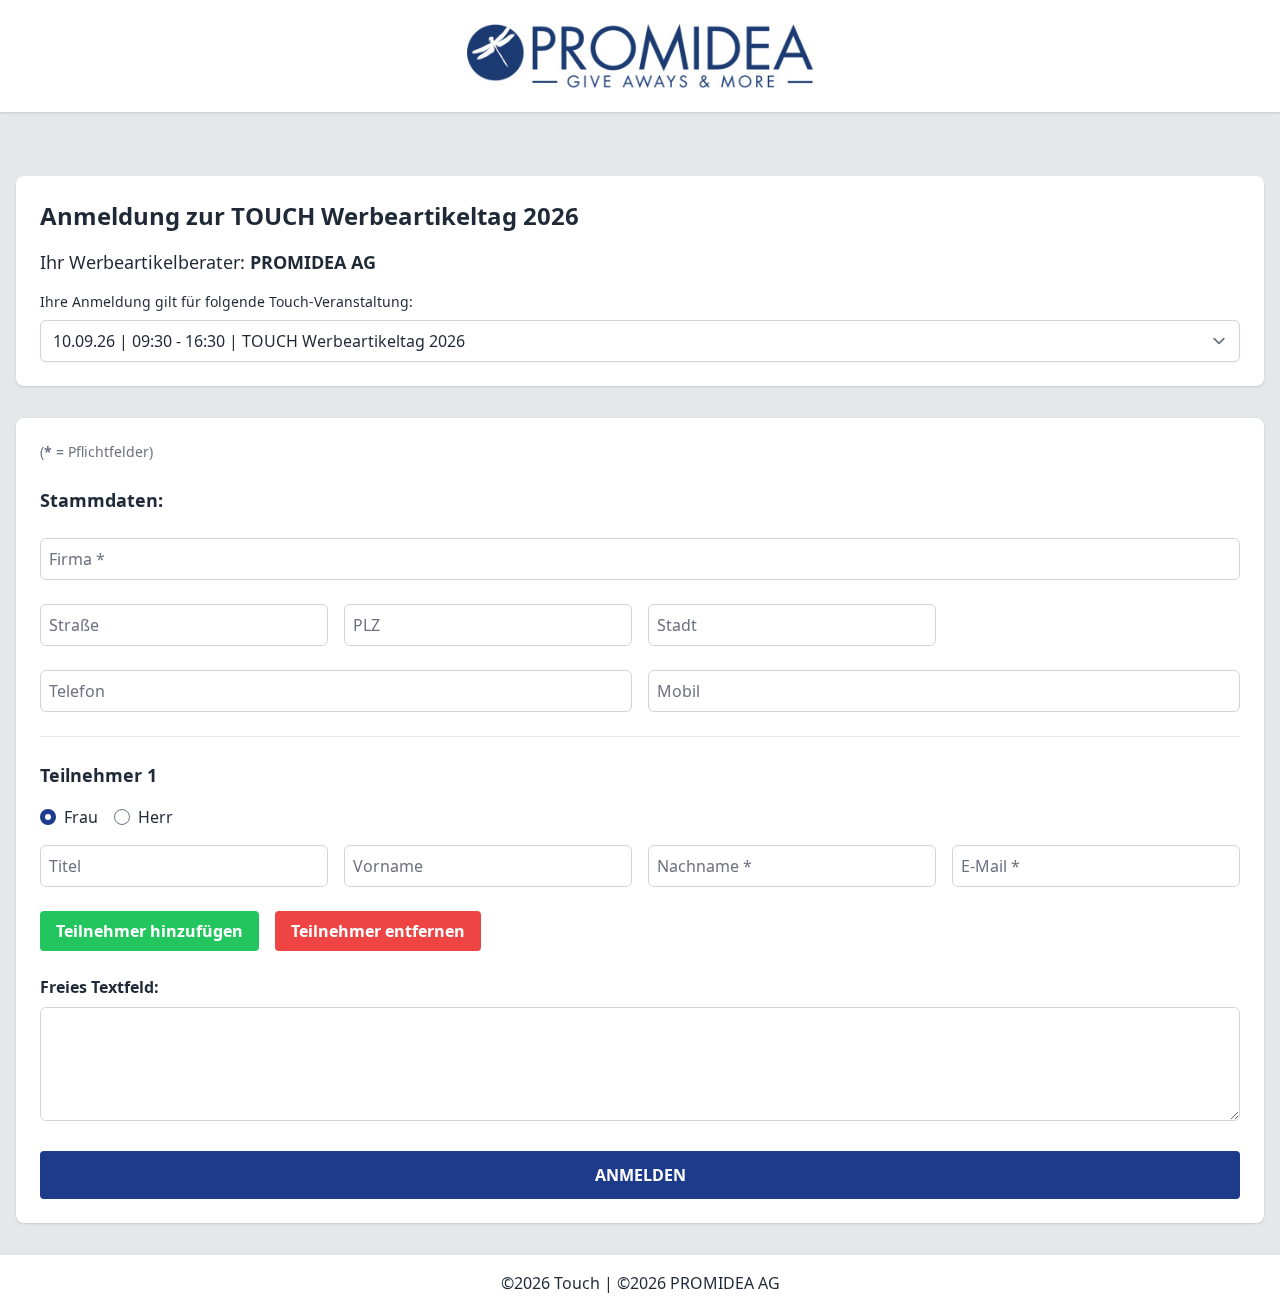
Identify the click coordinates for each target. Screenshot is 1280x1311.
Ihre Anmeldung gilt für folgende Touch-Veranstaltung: (226, 301)
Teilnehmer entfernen (378, 931)
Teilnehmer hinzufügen (149, 931)
